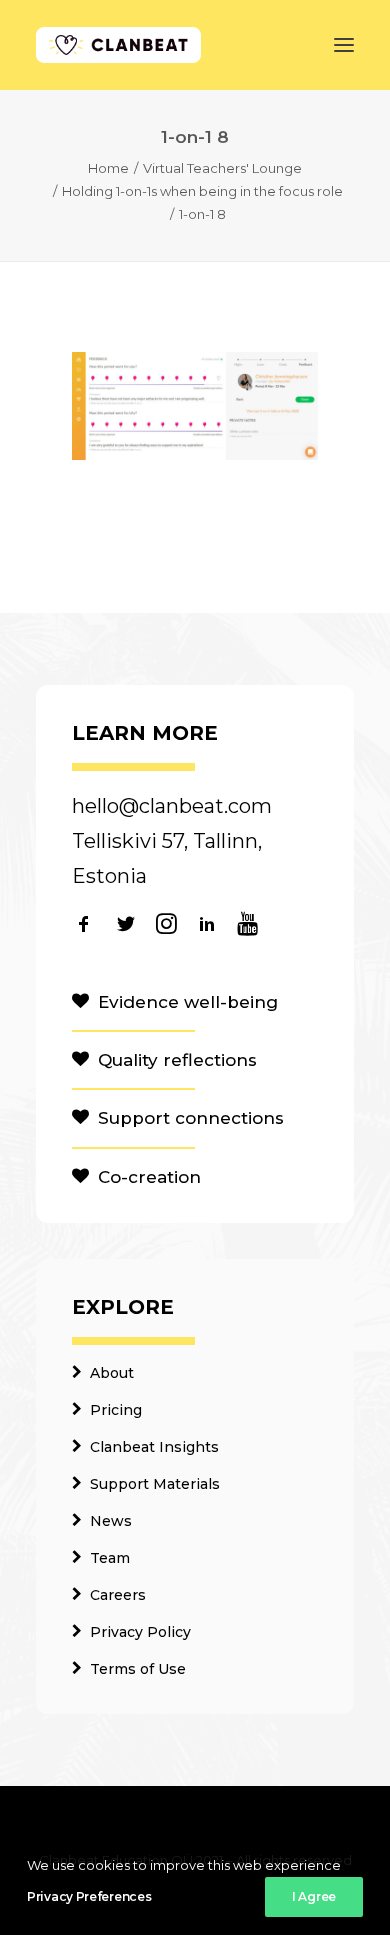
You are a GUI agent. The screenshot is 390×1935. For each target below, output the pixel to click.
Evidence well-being (188, 1002)
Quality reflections (177, 1060)
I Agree (314, 1896)
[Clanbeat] (118, 45)
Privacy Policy (140, 1632)
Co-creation (149, 1177)
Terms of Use (138, 1669)
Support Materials (155, 1484)
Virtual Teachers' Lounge (222, 168)
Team (110, 1558)
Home (108, 168)
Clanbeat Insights (154, 1447)
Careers (118, 1595)
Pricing (116, 1410)
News (111, 1521)
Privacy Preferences (89, 1896)
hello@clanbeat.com (172, 806)
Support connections (191, 1118)
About (112, 1373)
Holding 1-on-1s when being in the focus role (202, 191)
